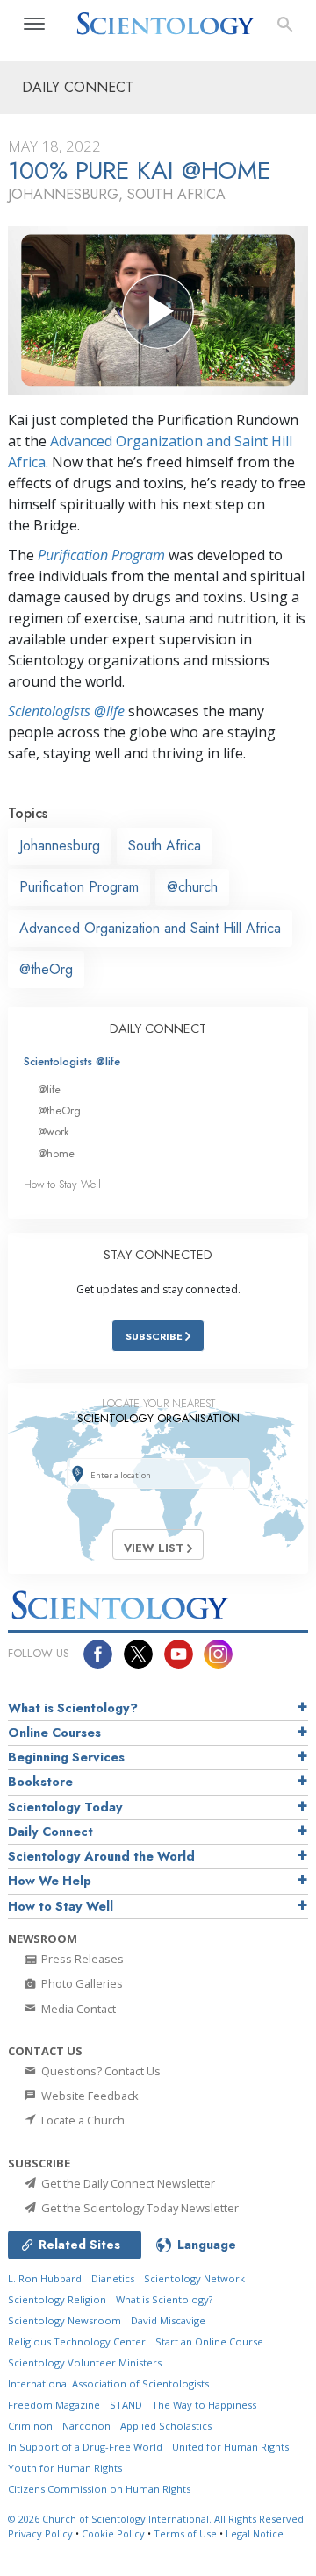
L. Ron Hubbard (45, 2278)
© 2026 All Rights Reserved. (157, 2519)
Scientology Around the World (101, 1856)
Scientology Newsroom (65, 2320)
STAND (126, 2405)
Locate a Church (82, 2120)
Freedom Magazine (54, 2405)
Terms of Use (185, 2533)
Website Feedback (89, 2096)
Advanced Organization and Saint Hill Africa (150, 928)
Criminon (30, 2426)
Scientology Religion (57, 2299)
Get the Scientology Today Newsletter (139, 2208)
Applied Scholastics (166, 2426)
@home (56, 1153)
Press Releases (81, 1959)
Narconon (86, 2426)
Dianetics (113, 2278)
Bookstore (40, 1782)
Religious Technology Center (77, 2341)
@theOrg (46, 969)
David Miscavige (168, 2320)
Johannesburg (60, 846)
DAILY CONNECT (158, 1028)
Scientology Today (65, 1807)
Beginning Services (66, 1757)
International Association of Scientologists (108, 2384)
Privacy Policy (40, 2533)
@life (49, 1089)
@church (192, 887)
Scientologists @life (72, 1061)
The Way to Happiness (204, 2405)
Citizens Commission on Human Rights (99, 2489)
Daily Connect (50, 1832)
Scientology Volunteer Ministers (85, 2363)
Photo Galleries (81, 1983)
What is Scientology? (73, 1708)
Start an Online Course (209, 2341)
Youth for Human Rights (65, 2468)
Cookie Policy (113, 2533)
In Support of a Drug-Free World (85, 2447)
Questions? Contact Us (100, 2071)
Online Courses (54, 1733)
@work (54, 1131)
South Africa (165, 846)
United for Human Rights (230, 2447)
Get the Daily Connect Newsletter (127, 2183)
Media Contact (77, 2009)
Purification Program (101, 555)
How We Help (50, 1881)
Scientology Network (194, 2278)
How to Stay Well (62, 1184)
